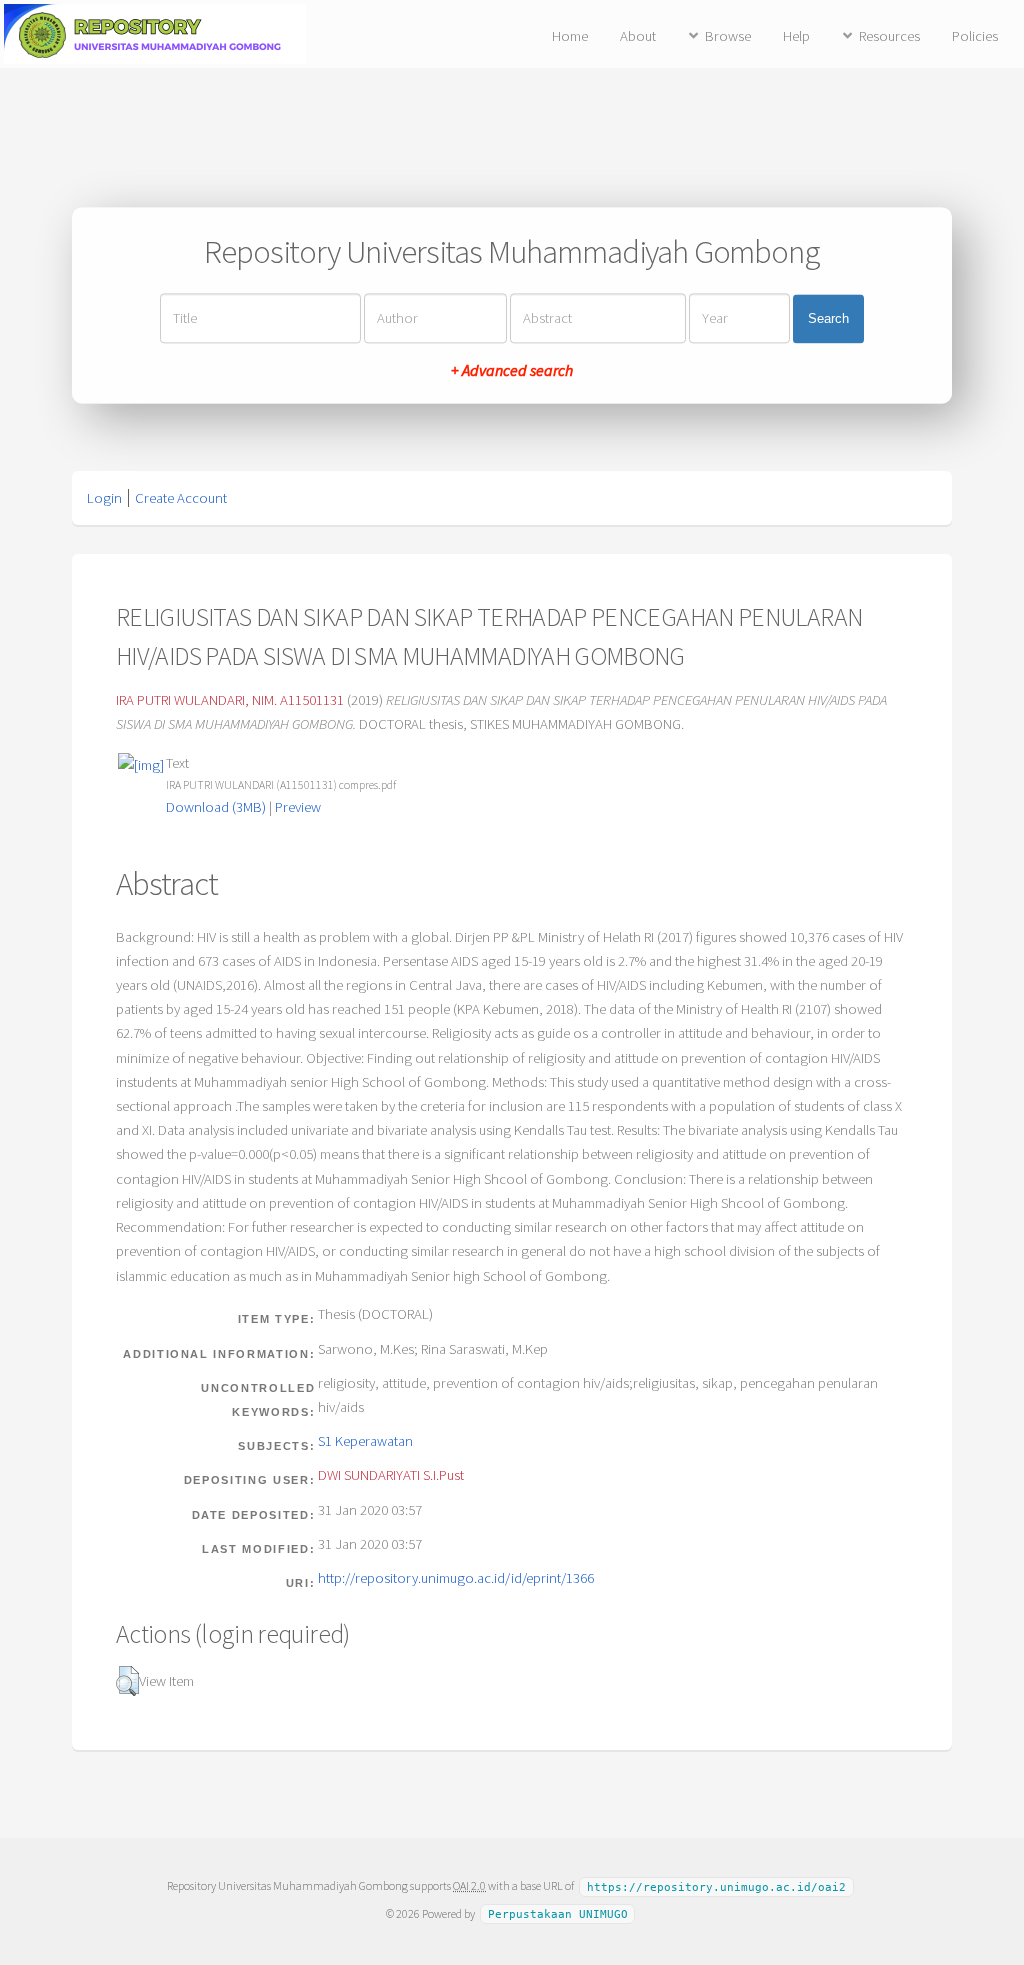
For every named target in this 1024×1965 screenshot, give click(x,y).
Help (796, 36)
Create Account (181, 498)
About (638, 36)
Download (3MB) (216, 807)
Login (104, 498)
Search (828, 318)
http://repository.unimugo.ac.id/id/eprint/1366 (456, 1578)
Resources (889, 36)
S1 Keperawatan (365, 1441)
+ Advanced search (512, 371)
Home (570, 36)
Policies (975, 36)
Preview (298, 807)
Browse (728, 36)
